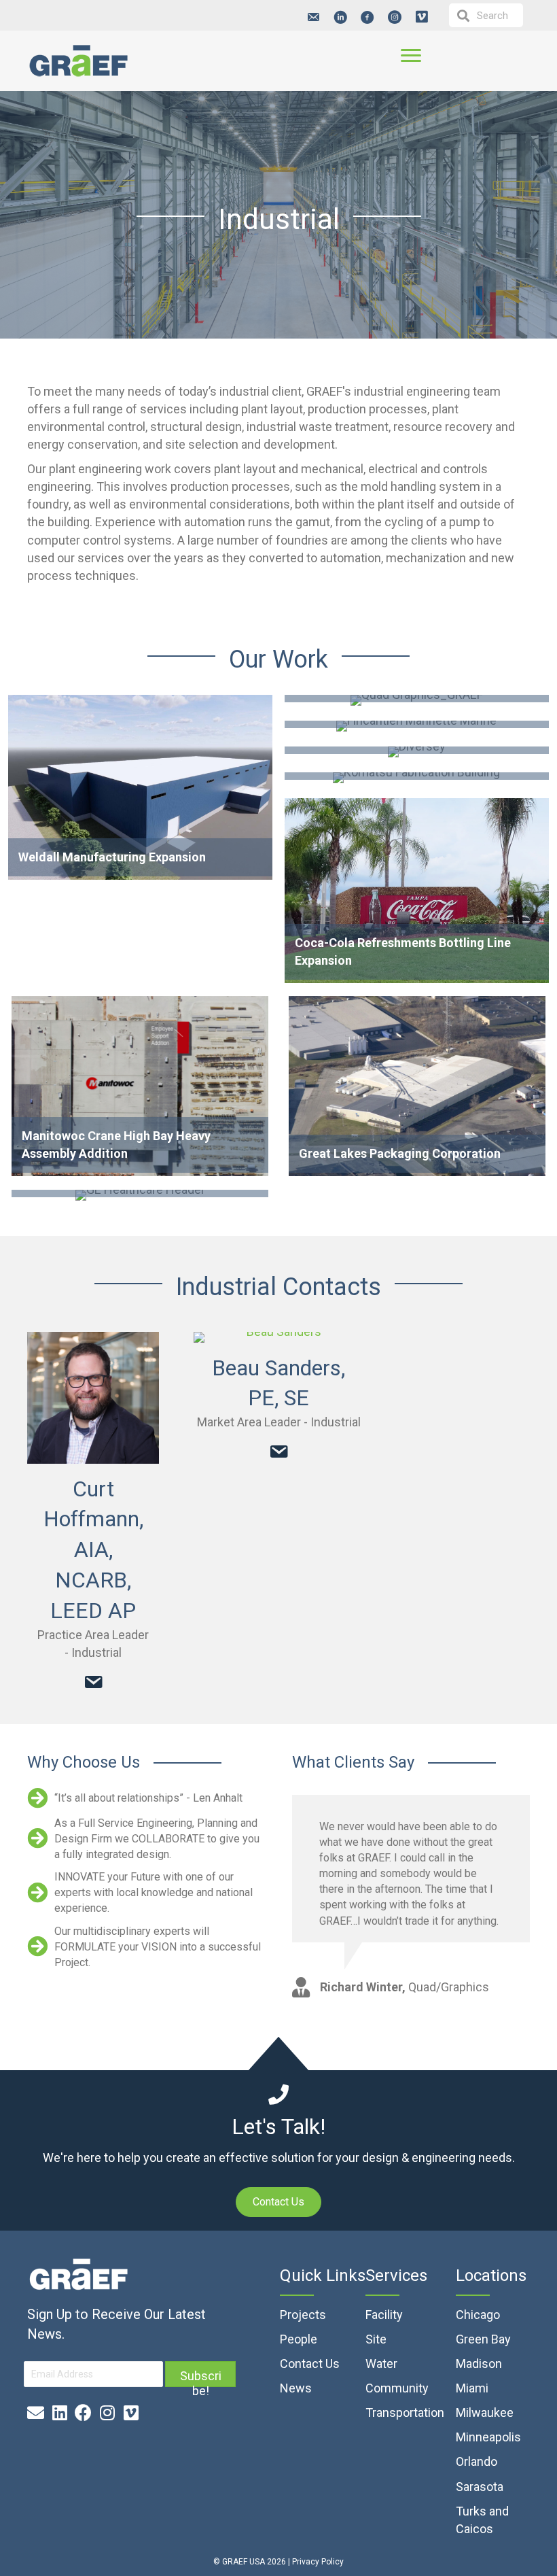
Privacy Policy (318, 2562)
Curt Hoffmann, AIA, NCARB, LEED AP (93, 1550)
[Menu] (411, 56)
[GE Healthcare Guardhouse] (140, 1199)
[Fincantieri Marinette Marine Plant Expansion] (417, 727)
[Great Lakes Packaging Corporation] (417, 1089)
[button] (313, 17)
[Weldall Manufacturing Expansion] (140, 789)
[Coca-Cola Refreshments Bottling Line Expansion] (417, 892)
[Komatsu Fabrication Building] (417, 779)
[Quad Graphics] (417, 702)
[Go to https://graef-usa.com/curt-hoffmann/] (93, 1398)
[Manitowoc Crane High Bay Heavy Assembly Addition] (140, 1089)
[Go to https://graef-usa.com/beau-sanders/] (278, 1337)
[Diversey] (417, 753)
